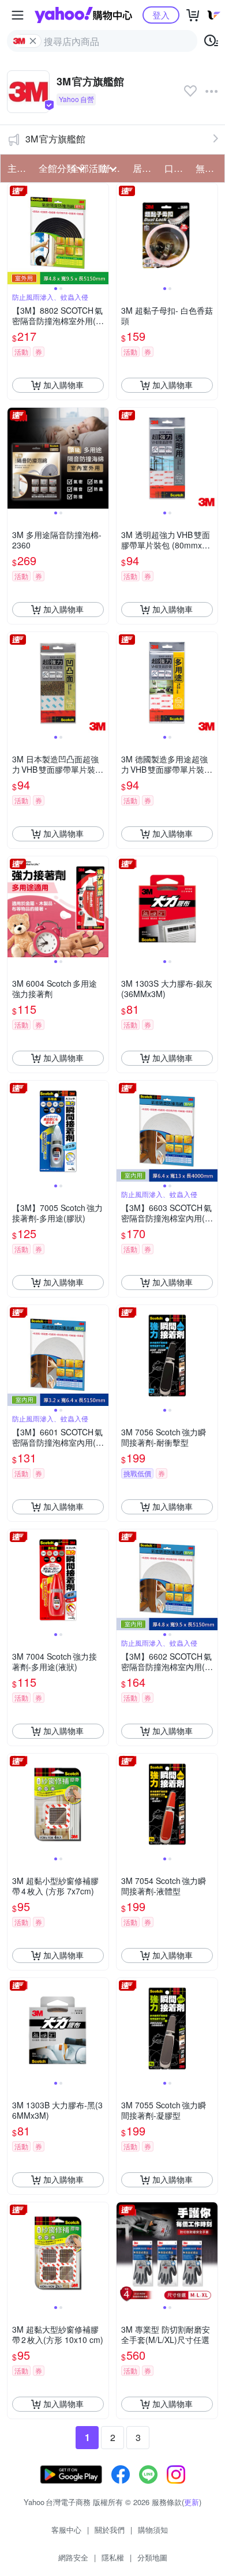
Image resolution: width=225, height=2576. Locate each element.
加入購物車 (63, 385)
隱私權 (113, 2557)
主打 (17, 168)
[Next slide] (101, 234)
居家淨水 (145, 168)
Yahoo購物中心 (83, 15)
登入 (161, 15)
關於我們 (110, 2530)
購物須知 (153, 2530)
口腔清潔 (177, 168)
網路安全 (73, 2557)
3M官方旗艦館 (55, 139)
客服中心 (66, 2530)
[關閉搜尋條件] (33, 41)
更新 (192, 2502)
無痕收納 (208, 168)
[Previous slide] (15, 234)
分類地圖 (152, 2557)
